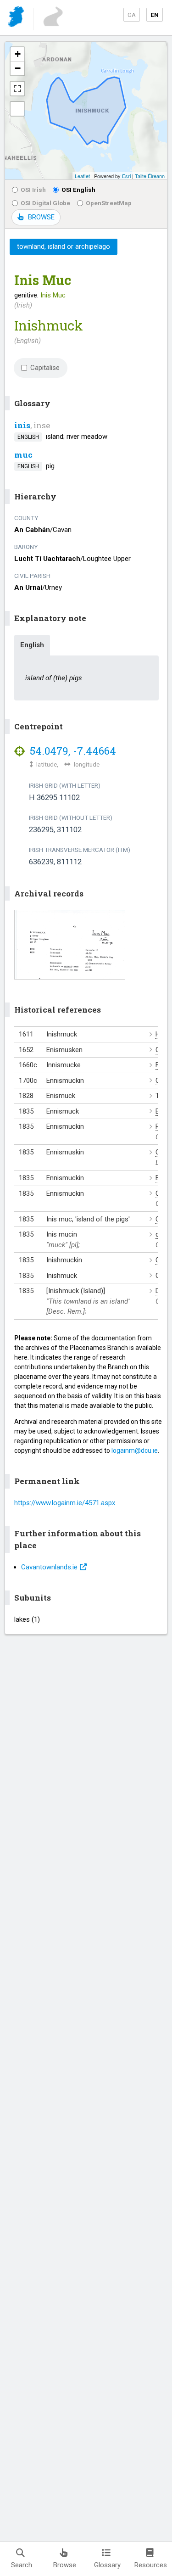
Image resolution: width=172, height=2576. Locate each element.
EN (155, 15)
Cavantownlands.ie (49, 1567)
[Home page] (17, 18)
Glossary (107, 2565)
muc (23, 455)
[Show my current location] (17, 109)
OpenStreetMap (109, 203)
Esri (126, 176)
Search (22, 2565)
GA (132, 15)
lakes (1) (27, 1619)
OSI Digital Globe (45, 203)
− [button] (18, 68)
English (32, 645)
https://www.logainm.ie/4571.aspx (65, 1503)
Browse (65, 2565)
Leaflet (82, 176)
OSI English (78, 190)
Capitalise (45, 368)
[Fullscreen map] (17, 89)
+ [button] (18, 54)
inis (22, 425)
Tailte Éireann (150, 176)
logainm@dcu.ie (135, 1450)
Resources (151, 2565)
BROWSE (41, 217)
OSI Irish (33, 190)
